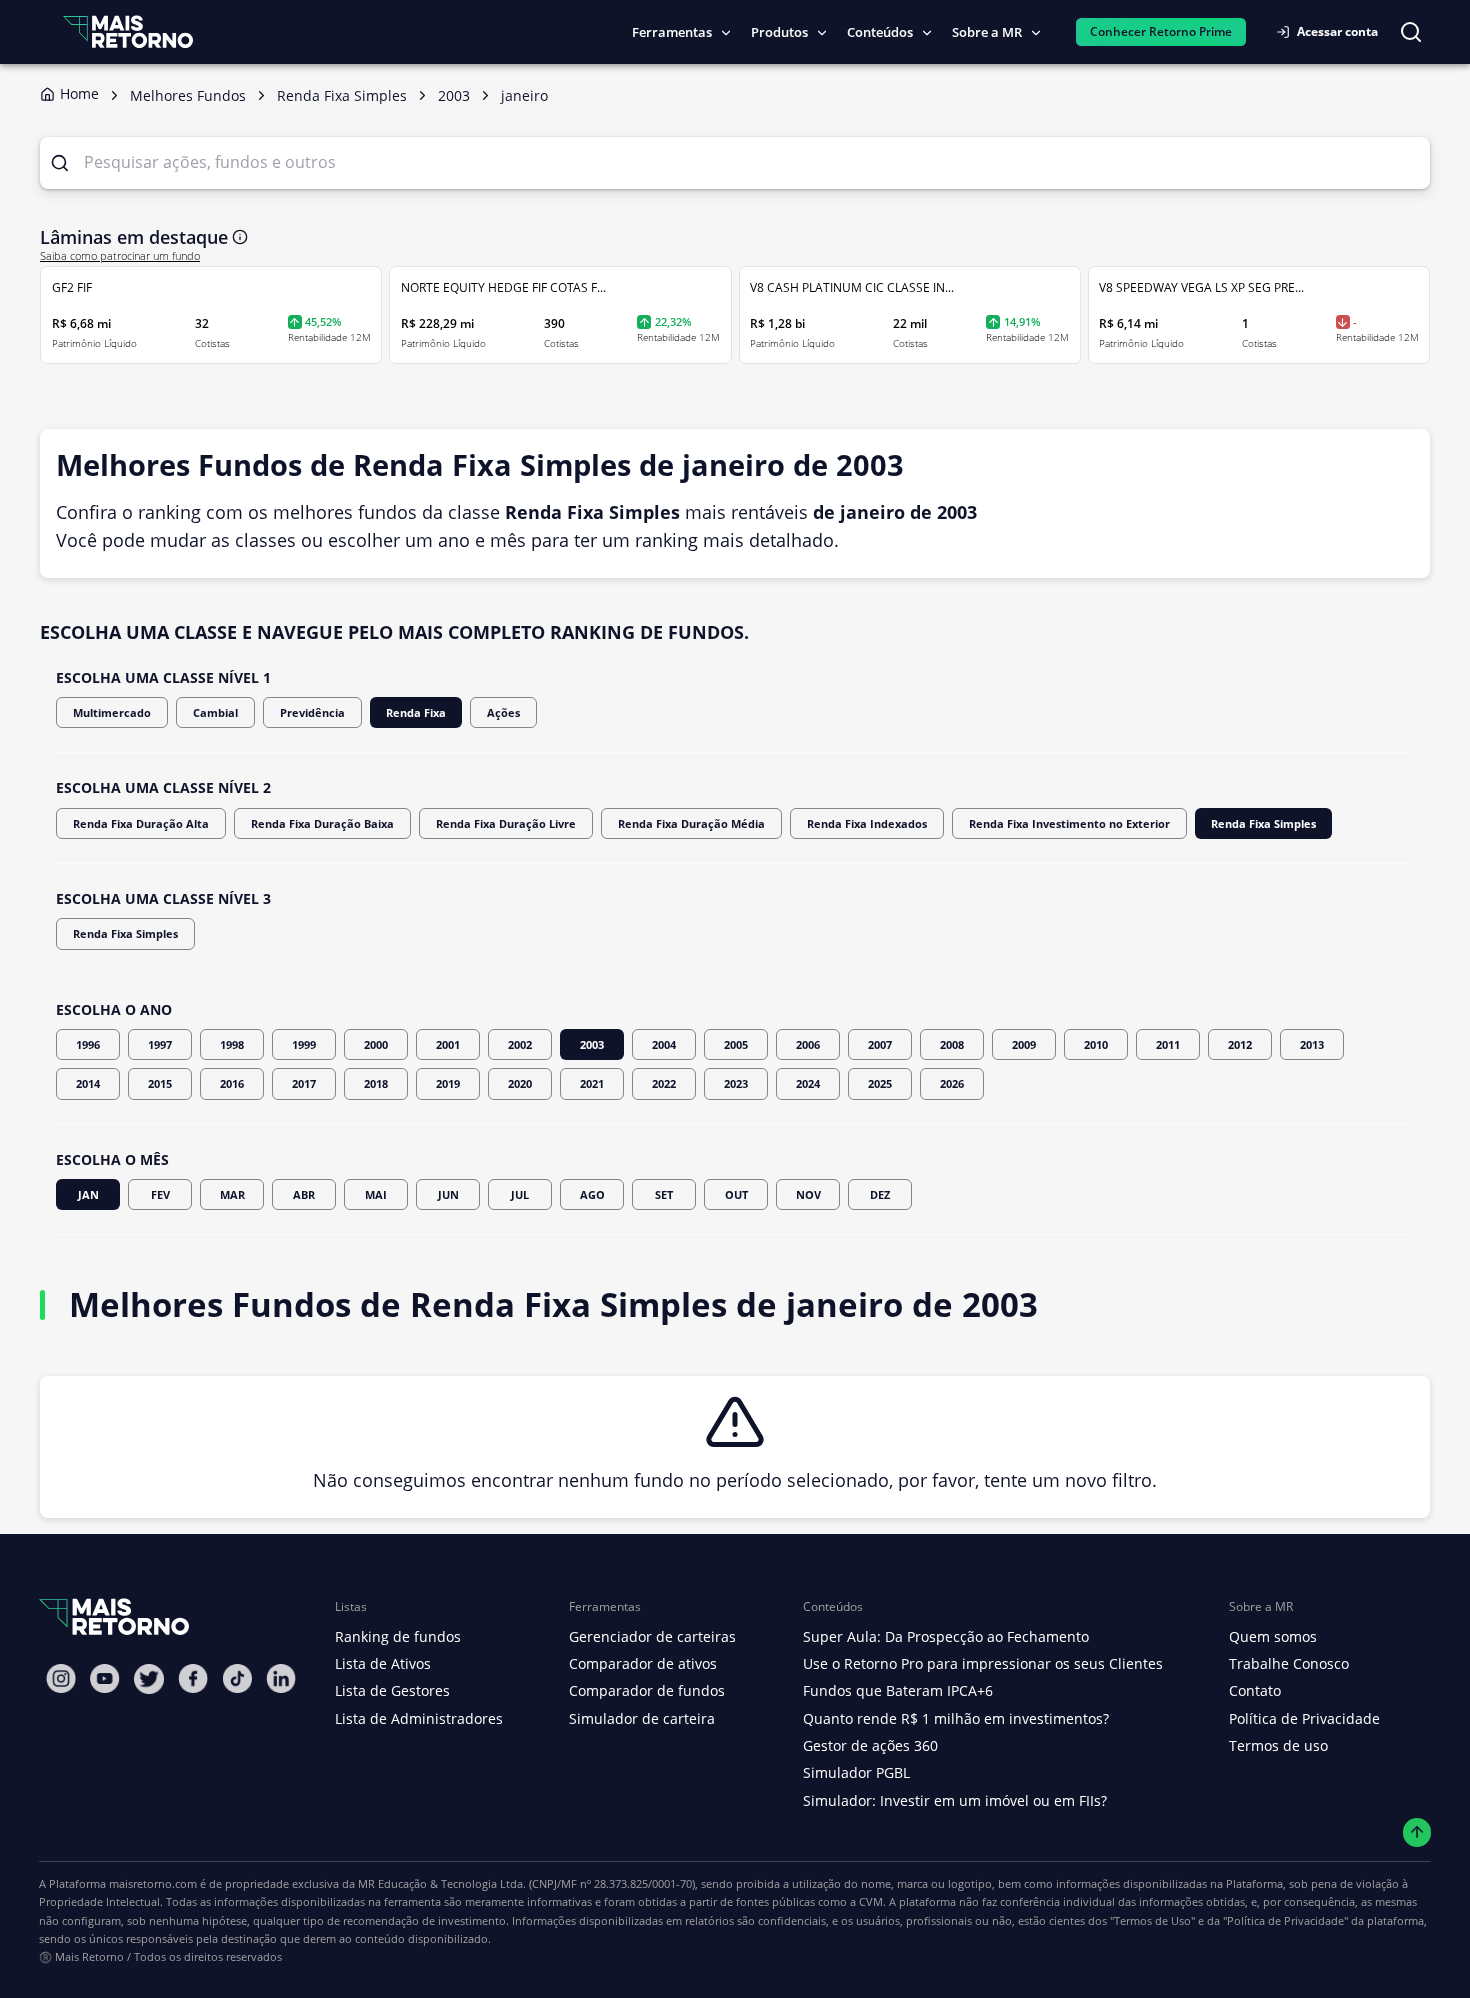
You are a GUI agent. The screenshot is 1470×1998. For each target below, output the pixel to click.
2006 (808, 1044)
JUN (448, 1194)
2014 (88, 1083)
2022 (664, 1083)
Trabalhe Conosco (1289, 1663)
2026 (952, 1083)
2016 (232, 1083)
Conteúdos (880, 32)
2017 (304, 1083)
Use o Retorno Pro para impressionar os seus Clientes (983, 1663)
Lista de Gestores (392, 1690)
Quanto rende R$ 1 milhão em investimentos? (956, 1718)
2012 (1240, 1044)
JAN (88, 1194)
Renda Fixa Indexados (867, 823)
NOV (808, 1194)
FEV (160, 1194)
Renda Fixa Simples (1263, 823)
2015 (160, 1083)
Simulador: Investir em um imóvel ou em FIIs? (955, 1800)
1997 (160, 1044)
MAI (376, 1194)
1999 (304, 1044)
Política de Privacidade (1304, 1718)
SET (664, 1194)
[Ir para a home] (128, 31)
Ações (503, 712)
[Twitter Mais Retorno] (149, 1679)
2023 (736, 1083)
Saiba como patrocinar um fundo (120, 256)
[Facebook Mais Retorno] (193, 1678)
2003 (592, 1044)
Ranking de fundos (398, 1636)
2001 (448, 1044)
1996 (88, 1044)
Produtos (779, 32)
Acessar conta (1337, 31)
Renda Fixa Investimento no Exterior (1069, 823)
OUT (736, 1194)
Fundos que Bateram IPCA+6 (898, 1690)
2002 (520, 1044)
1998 (232, 1044)
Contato (1255, 1690)
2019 (448, 1083)
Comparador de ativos (643, 1663)
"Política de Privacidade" (1285, 1920)
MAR (232, 1194)
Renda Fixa (416, 712)
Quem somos (1273, 1636)
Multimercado (112, 712)
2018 (376, 1083)
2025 (880, 1083)
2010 (1096, 1044)
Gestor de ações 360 (870, 1745)
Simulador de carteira (642, 1718)
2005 (736, 1044)
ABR (304, 1194)
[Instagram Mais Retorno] (61, 1678)
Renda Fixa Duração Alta (141, 823)
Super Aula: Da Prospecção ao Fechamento (946, 1636)
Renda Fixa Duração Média (691, 823)
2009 (1024, 1044)
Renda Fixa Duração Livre (506, 823)
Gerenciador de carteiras (652, 1636)
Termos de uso (1278, 1745)
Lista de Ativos (383, 1663)
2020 (520, 1083)
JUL (520, 1194)
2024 (808, 1083)
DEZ (880, 1194)
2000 (376, 1044)
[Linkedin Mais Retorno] (281, 1678)
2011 (1168, 1044)
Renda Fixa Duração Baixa (322, 823)
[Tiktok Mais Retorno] (237, 1678)
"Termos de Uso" (1152, 1920)
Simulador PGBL (856, 1772)
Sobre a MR (987, 32)
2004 (664, 1044)
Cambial (215, 712)
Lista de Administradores (419, 1718)
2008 (952, 1044)
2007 (880, 1044)
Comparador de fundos (647, 1690)
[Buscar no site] (1411, 32)
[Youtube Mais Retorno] (105, 1678)
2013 (1312, 1044)
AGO (592, 1194)
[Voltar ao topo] (1417, 1832)
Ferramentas (672, 32)
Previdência (312, 712)
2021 (592, 1083)
